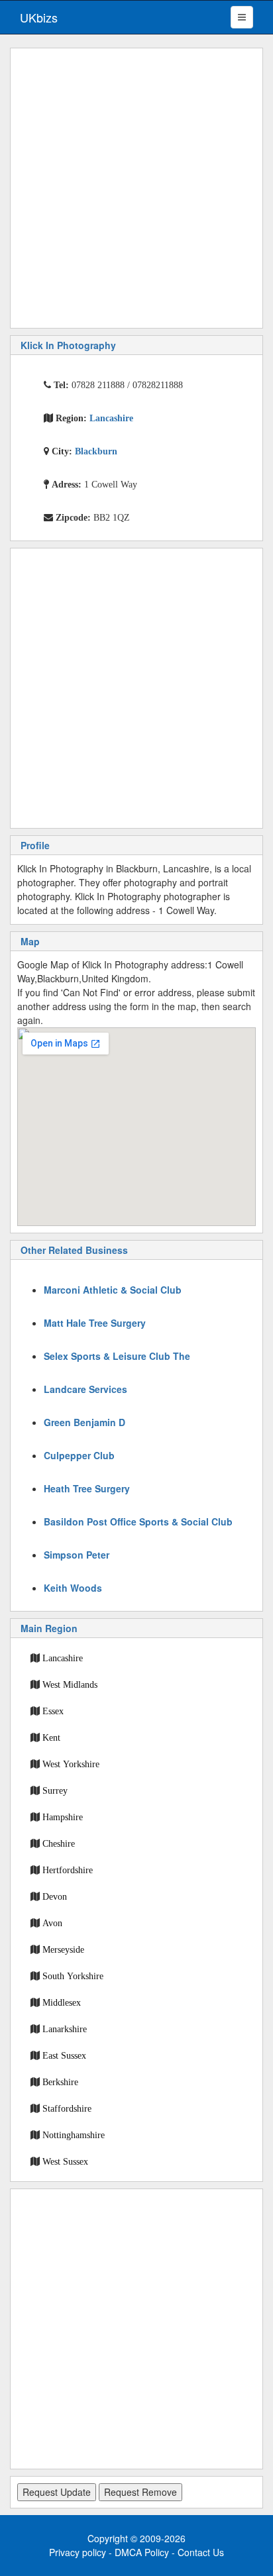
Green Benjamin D (84, 1422)
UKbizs (39, 17)
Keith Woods (73, 1588)
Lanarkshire (65, 2029)
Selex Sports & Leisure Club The (117, 1356)
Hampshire (63, 1817)
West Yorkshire (71, 1764)
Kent (51, 1737)
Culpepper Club (79, 1455)
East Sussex (64, 2055)
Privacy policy (78, 2552)
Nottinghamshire (74, 2135)
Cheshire (59, 1843)
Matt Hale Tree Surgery (95, 1323)
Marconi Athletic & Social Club (113, 1290)
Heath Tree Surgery (87, 1488)
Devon (55, 1896)
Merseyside (63, 1949)
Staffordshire (67, 2108)
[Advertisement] (136, 188)
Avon (52, 1923)
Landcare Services (85, 1389)
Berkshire (60, 2082)
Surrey (55, 1790)
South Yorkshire (73, 1976)
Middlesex (62, 2002)
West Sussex (65, 2161)
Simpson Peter (77, 1555)
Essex (53, 1711)
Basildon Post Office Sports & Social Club (138, 1521)
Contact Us (201, 2552)
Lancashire (63, 1658)
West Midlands (70, 1684)
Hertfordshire (68, 1870)
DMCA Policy (142, 2552)
